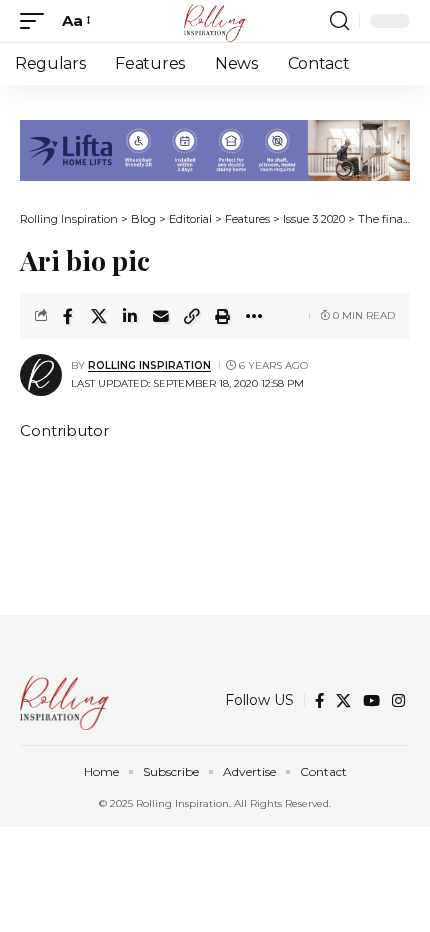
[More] (254, 316)
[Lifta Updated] (215, 148)
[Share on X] (99, 316)
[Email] (161, 316)
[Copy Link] (192, 316)
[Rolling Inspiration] (215, 21)
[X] (343, 701)
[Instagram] (398, 701)
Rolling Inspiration (149, 365)
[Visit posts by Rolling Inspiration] (41, 375)
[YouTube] (371, 701)
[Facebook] (319, 701)
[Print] (223, 316)
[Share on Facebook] (68, 316)
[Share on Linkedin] (130, 316)
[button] (37, 21)
